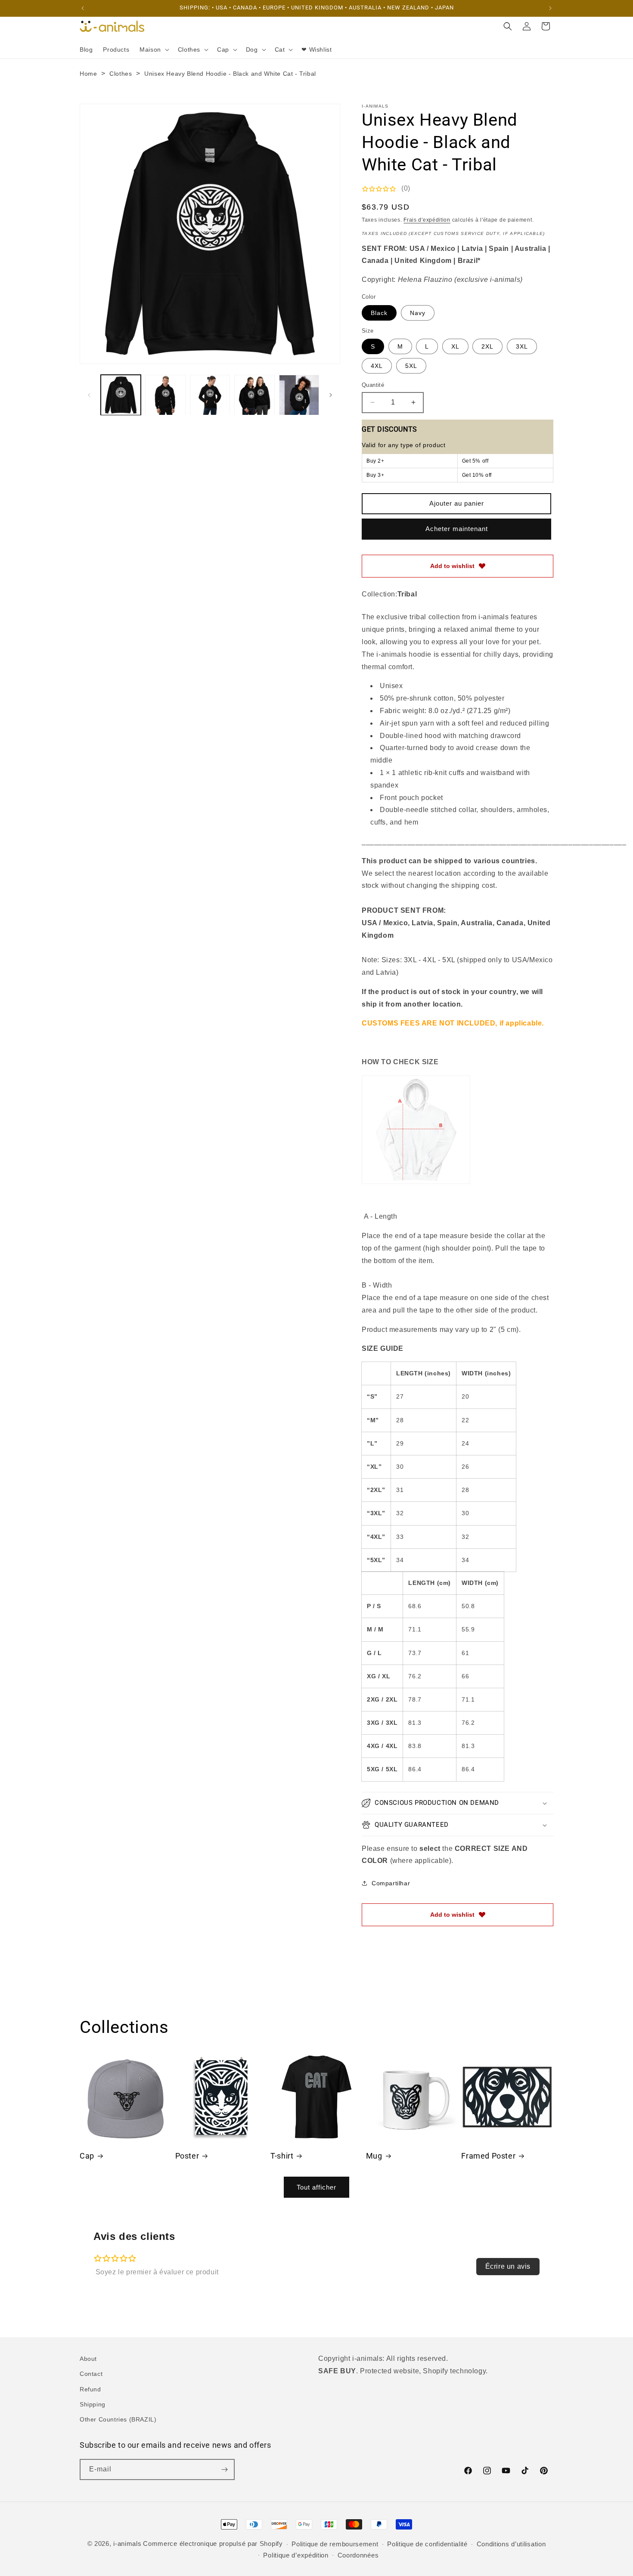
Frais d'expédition (427, 220)
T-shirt (282, 2156)
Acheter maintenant (457, 529)
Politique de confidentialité (427, 2544)
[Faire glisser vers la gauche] (89, 395)
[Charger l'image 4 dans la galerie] (254, 395)
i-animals (127, 2544)
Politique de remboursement (335, 2544)
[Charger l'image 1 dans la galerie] (121, 395)
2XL (487, 346)
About (88, 2359)
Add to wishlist (452, 566)
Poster (187, 2156)
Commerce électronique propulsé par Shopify (213, 2544)
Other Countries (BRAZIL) (118, 2419)
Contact (91, 2374)
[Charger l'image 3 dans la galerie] (210, 395)
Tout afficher (316, 2187)
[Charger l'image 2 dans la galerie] (165, 395)
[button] (154, 49)
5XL (411, 366)
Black (379, 313)
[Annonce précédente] (83, 8)
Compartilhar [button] (391, 1883)
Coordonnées (358, 2555)
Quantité (373, 385)
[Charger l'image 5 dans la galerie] (299, 395)
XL (455, 346)
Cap (87, 2156)
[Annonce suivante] (550, 8)
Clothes (121, 74)
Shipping (93, 2404)
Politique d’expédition (296, 2555)
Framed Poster (488, 2156)
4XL (377, 366)
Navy (418, 313)
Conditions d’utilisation (511, 2544)
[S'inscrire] (224, 2469)
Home (88, 74)
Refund (90, 2389)
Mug (374, 2156)
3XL (522, 346)
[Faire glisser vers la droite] (331, 395)
